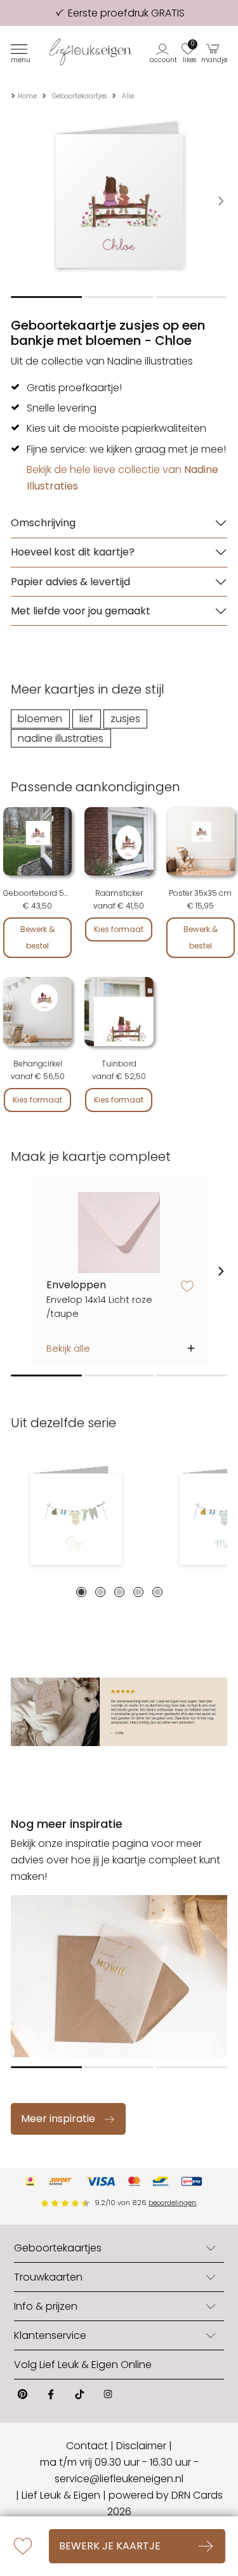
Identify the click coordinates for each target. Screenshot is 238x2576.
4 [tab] (138, 1592)
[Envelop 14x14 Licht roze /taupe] (119, 1233)
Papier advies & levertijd (70, 582)
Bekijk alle (68, 1349)
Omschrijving (43, 523)
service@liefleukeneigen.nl (119, 2479)
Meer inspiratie (58, 2119)
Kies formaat (119, 929)
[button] (164, 52)
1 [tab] (81, 1592)
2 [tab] (100, 1592)
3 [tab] (119, 1592)
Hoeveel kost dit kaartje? (73, 552)
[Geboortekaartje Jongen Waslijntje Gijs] (76, 1519)
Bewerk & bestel (37, 937)
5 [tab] (157, 1592)
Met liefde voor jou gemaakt (81, 611)
